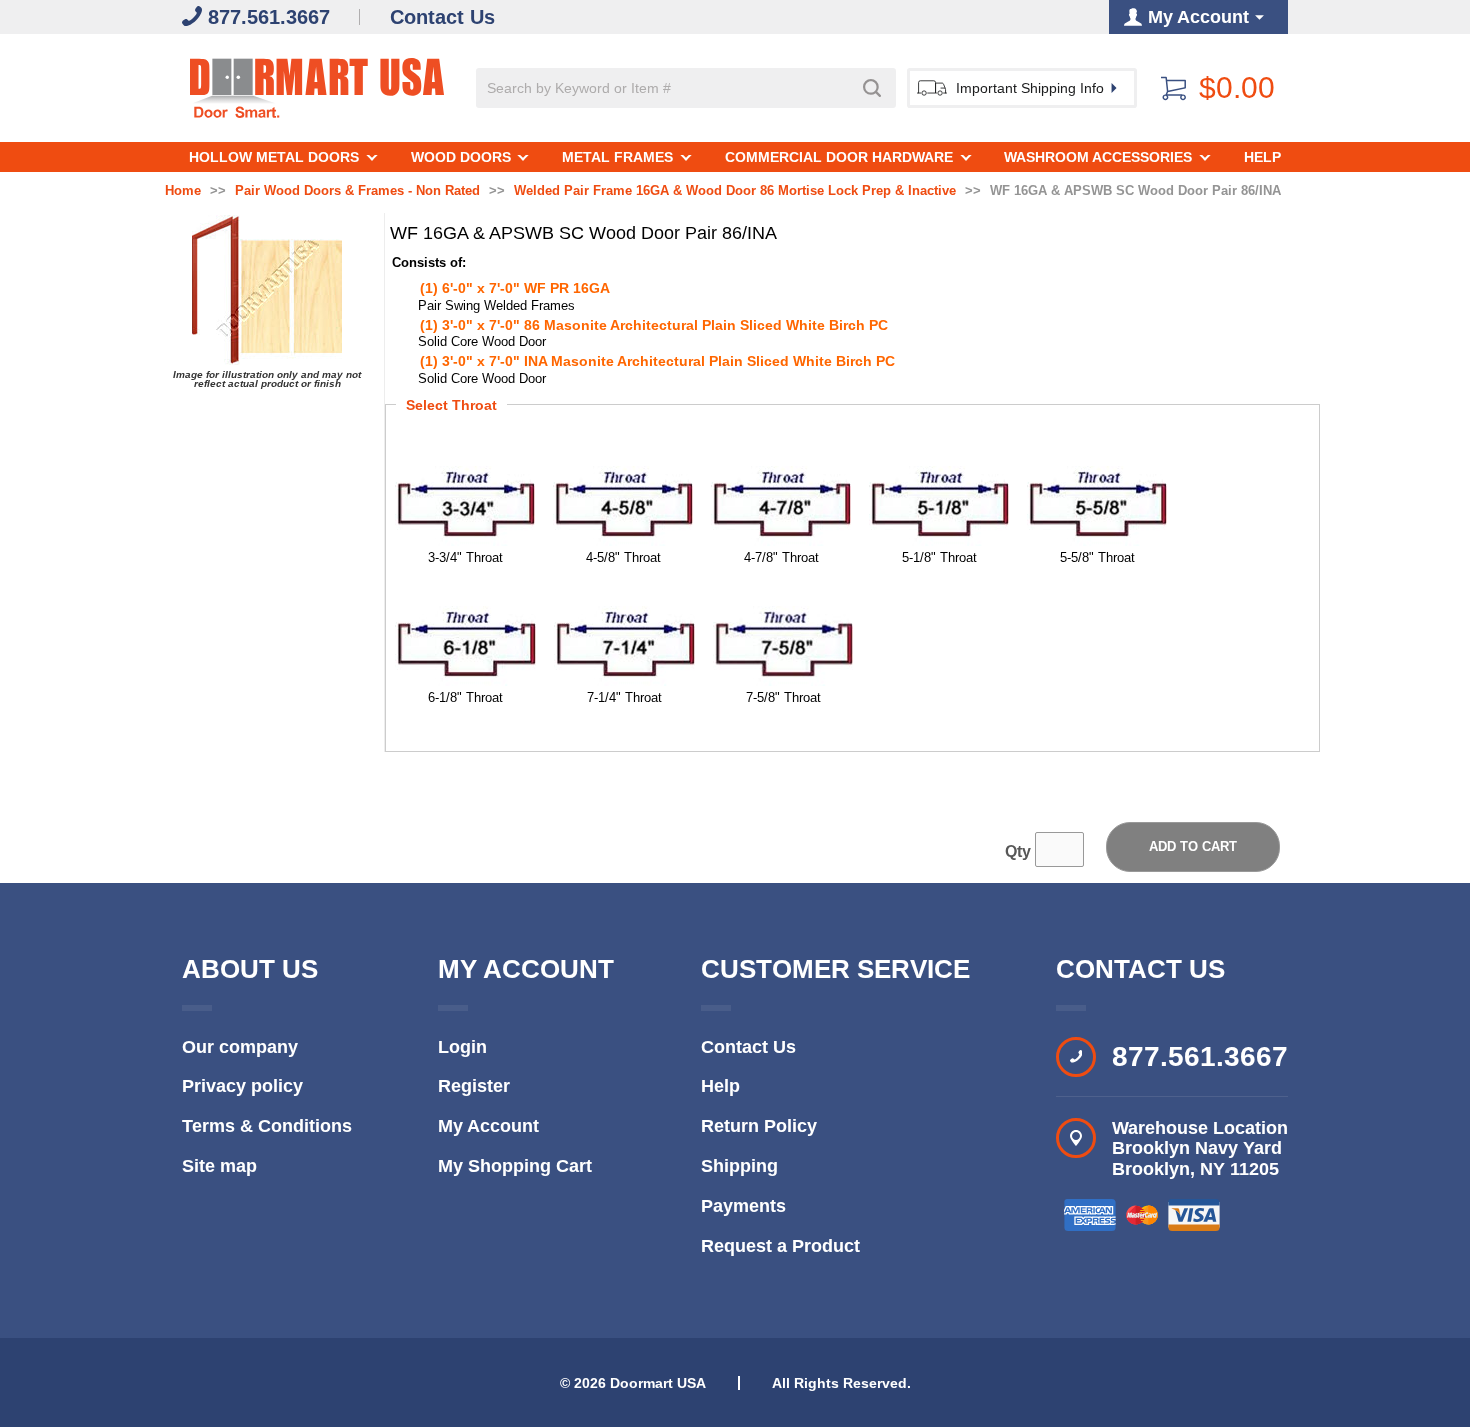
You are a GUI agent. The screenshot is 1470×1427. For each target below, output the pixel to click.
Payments (743, 1206)
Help (1262, 157)
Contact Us (748, 1047)
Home (183, 191)
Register (474, 1086)
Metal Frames (617, 157)
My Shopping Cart (515, 1166)
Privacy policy (242, 1086)
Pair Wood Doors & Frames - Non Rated (357, 191)
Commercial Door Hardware (839, 157)
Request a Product (780, 1246)
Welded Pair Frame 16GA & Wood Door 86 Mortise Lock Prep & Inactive (735, 191)
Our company (240, 1047)
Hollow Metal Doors (274, 157)
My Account (488, 1126)
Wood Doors (461, 157)
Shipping (739, 1166)
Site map (219, 1166)
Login (462, 1047)
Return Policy (759, 1126)
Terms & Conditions (267, 1126)
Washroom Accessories (1098, 157)
